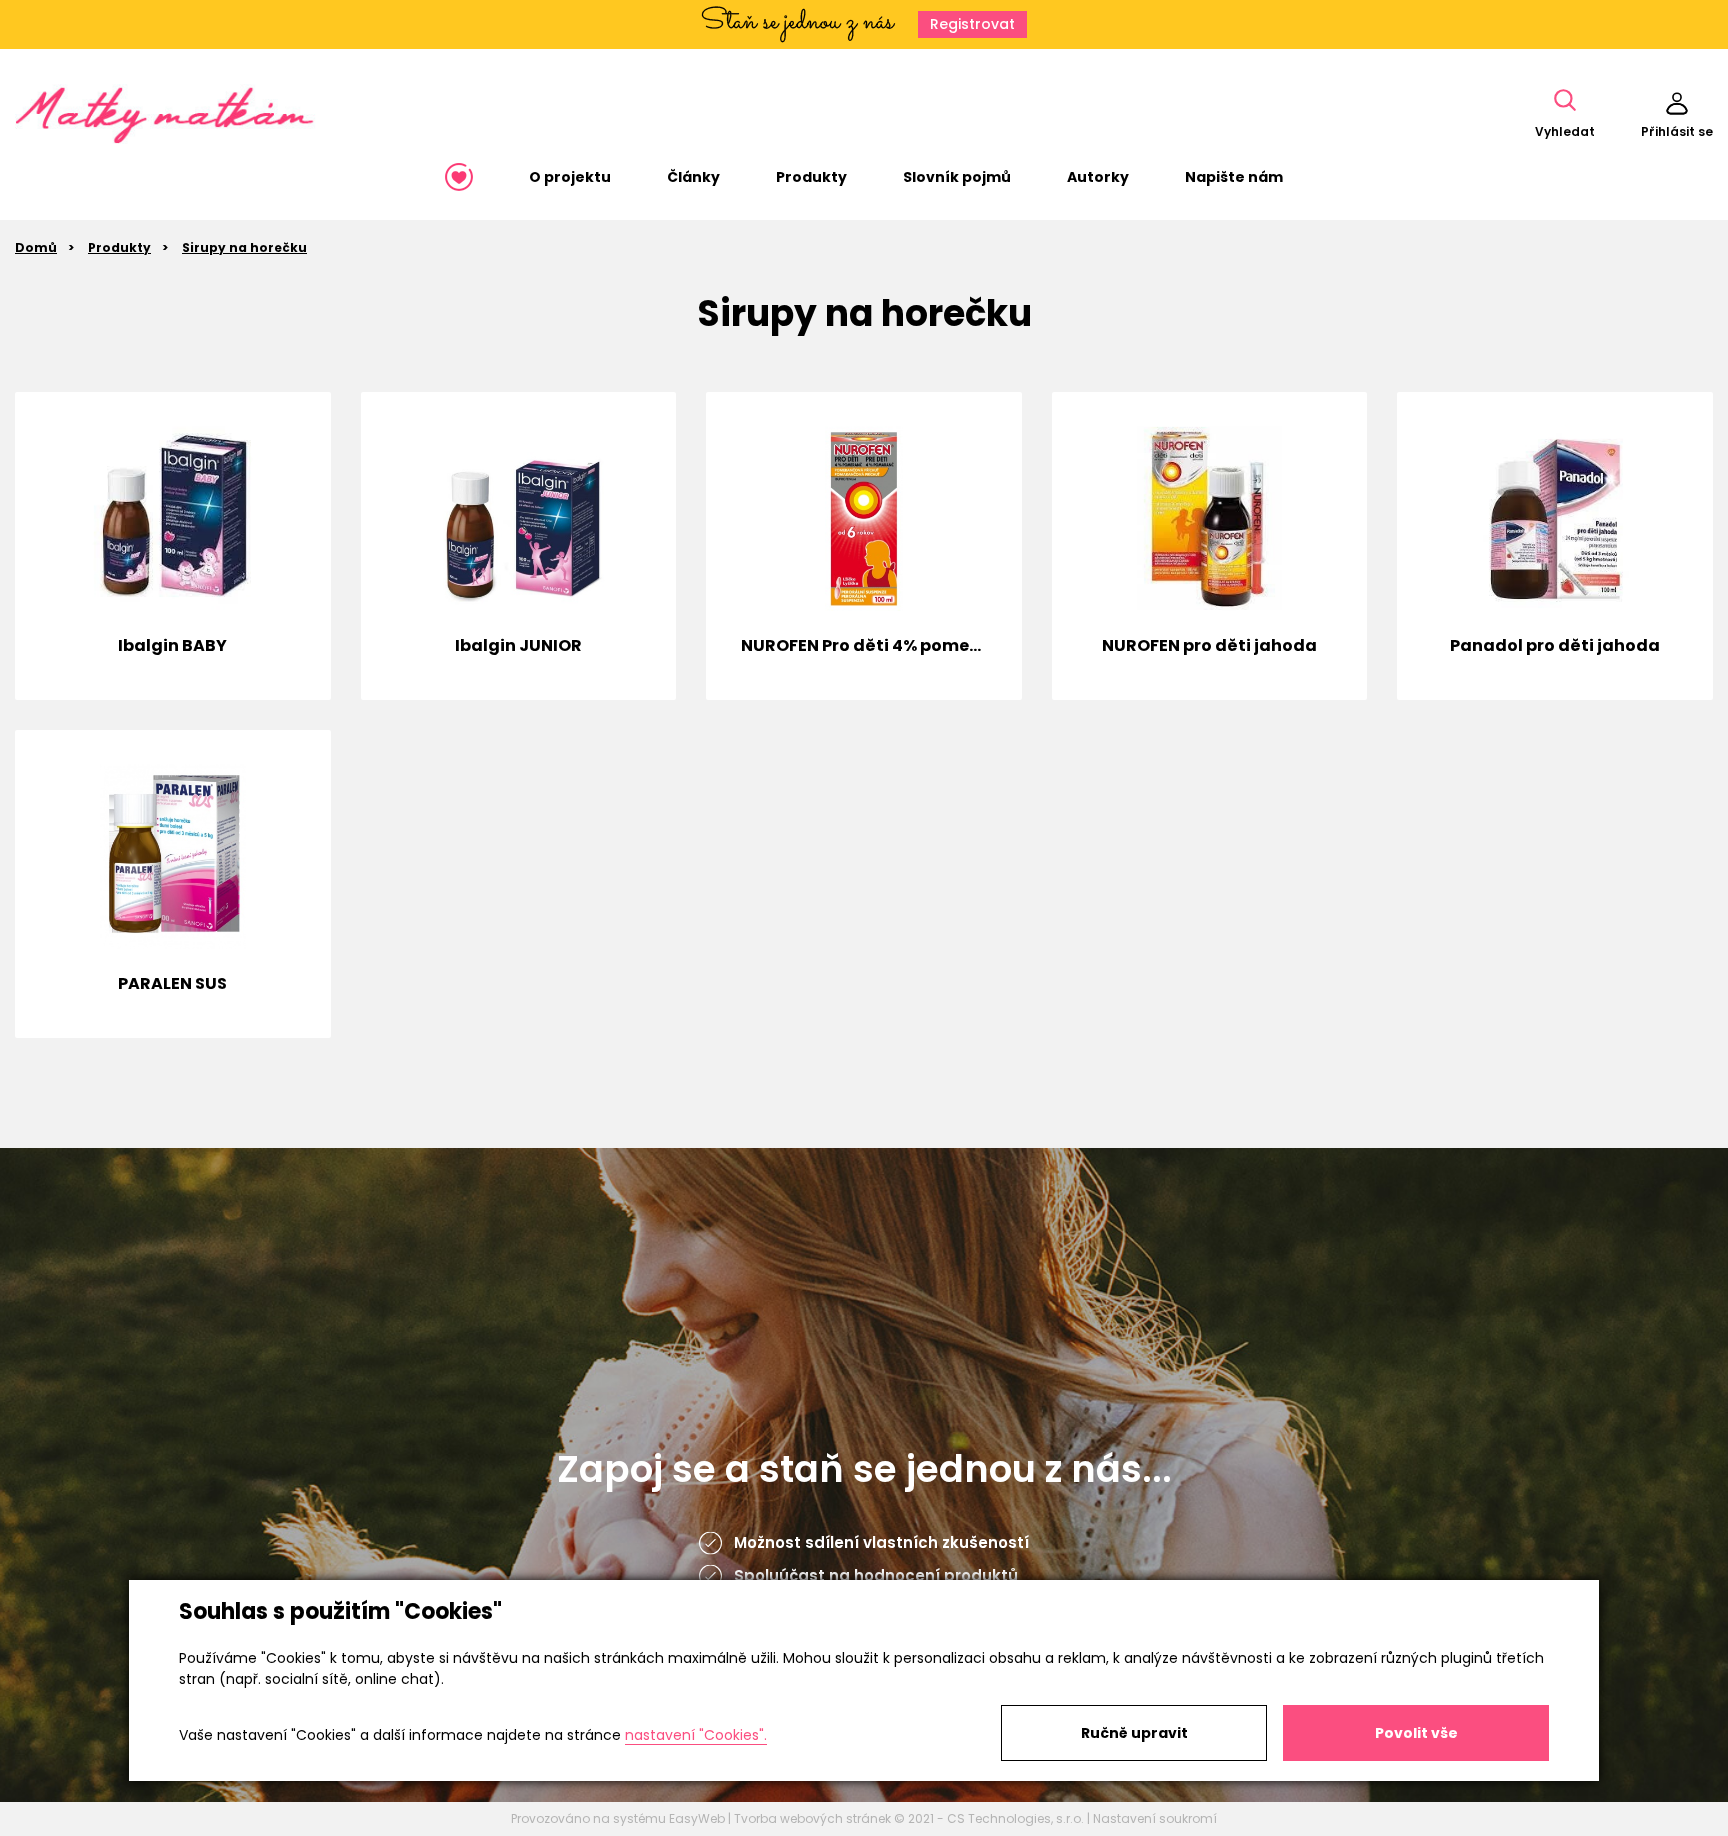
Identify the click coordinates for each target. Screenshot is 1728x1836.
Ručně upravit (1134, 1733)
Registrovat (972, 24)
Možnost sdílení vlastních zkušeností (881, 1542)
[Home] (459, 177)
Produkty (119, 247)
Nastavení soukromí (1155, 1818)
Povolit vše (1416, 1733)
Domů (36, 247)
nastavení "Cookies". (696, 1735)
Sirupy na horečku (244, 247)
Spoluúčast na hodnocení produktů (876, 1575)
